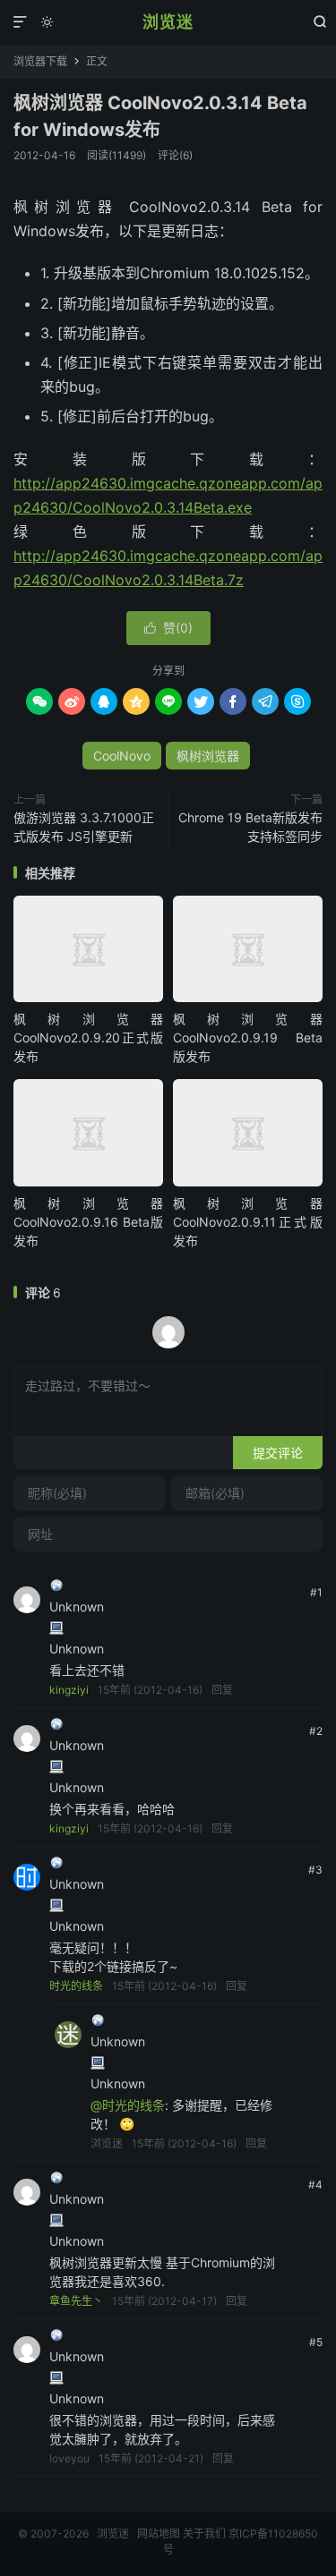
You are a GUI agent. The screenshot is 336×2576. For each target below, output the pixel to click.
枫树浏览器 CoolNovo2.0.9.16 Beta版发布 (88, 1222)
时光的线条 (76, 1986)
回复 (222, 1690)
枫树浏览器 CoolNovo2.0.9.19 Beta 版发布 (248, 1037)
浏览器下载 (40, 61)
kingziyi (69, 1690)
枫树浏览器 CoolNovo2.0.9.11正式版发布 (248, 1222)
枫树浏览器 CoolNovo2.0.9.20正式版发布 (88, 1037)
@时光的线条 (128, 2105)
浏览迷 (168, 22)
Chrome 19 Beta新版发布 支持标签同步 (250, 827)
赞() (168, 628)
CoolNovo (122, 756)
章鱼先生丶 (76, 2301)
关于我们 (204, 2533)
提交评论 (278, 1453)
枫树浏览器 (208, 756)
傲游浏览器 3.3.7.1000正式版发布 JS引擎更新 (84, 827)
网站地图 (159, 2533)
